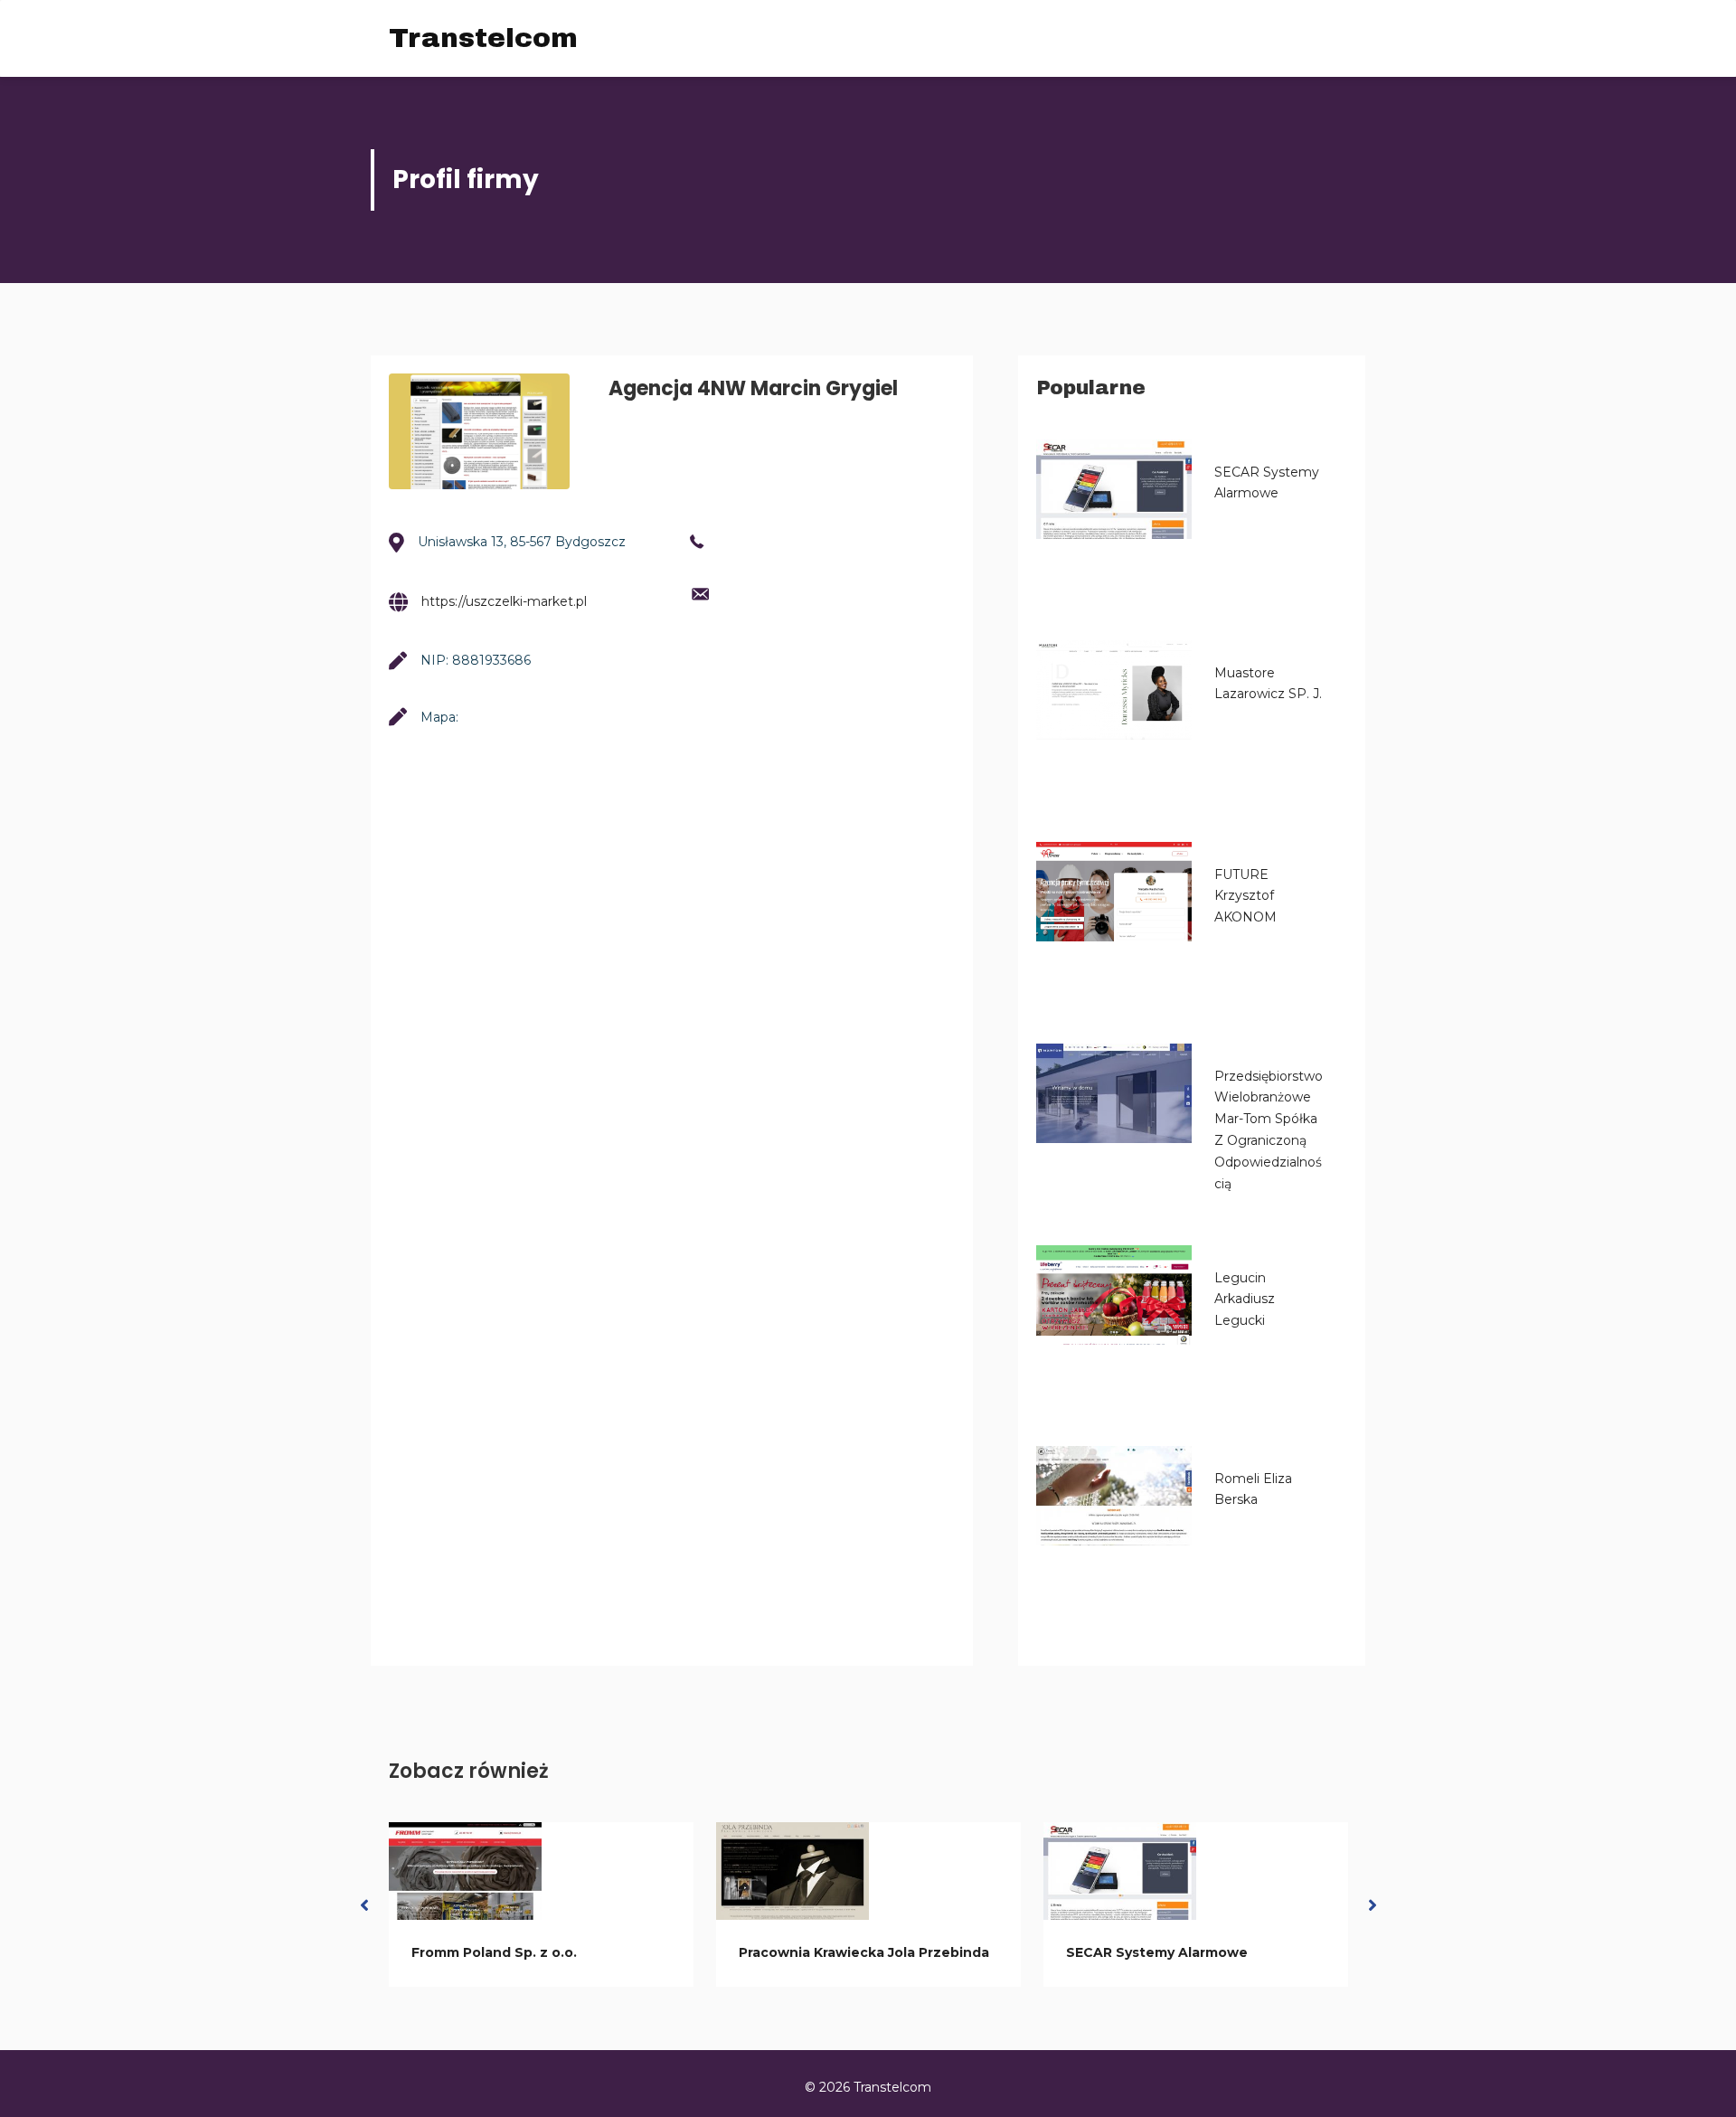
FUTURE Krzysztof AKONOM (1245, 896)
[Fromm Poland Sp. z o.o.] (465, 1871)
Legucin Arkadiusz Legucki (1245, 1299)
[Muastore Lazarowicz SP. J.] (1114, 690)
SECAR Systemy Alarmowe (1157, 1952)
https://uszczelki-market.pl (504, 601)
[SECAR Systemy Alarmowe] (1114, 489)
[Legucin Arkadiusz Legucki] (1114, 1295)
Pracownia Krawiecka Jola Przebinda (864, 1952)
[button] (364, 1905)
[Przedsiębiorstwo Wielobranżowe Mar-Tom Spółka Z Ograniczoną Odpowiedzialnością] (1114, 1093)
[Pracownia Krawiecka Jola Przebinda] (793, 1871)
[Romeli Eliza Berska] (1114, 1496)
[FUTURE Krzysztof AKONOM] (1114, 892)
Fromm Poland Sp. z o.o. (494, 1952)
